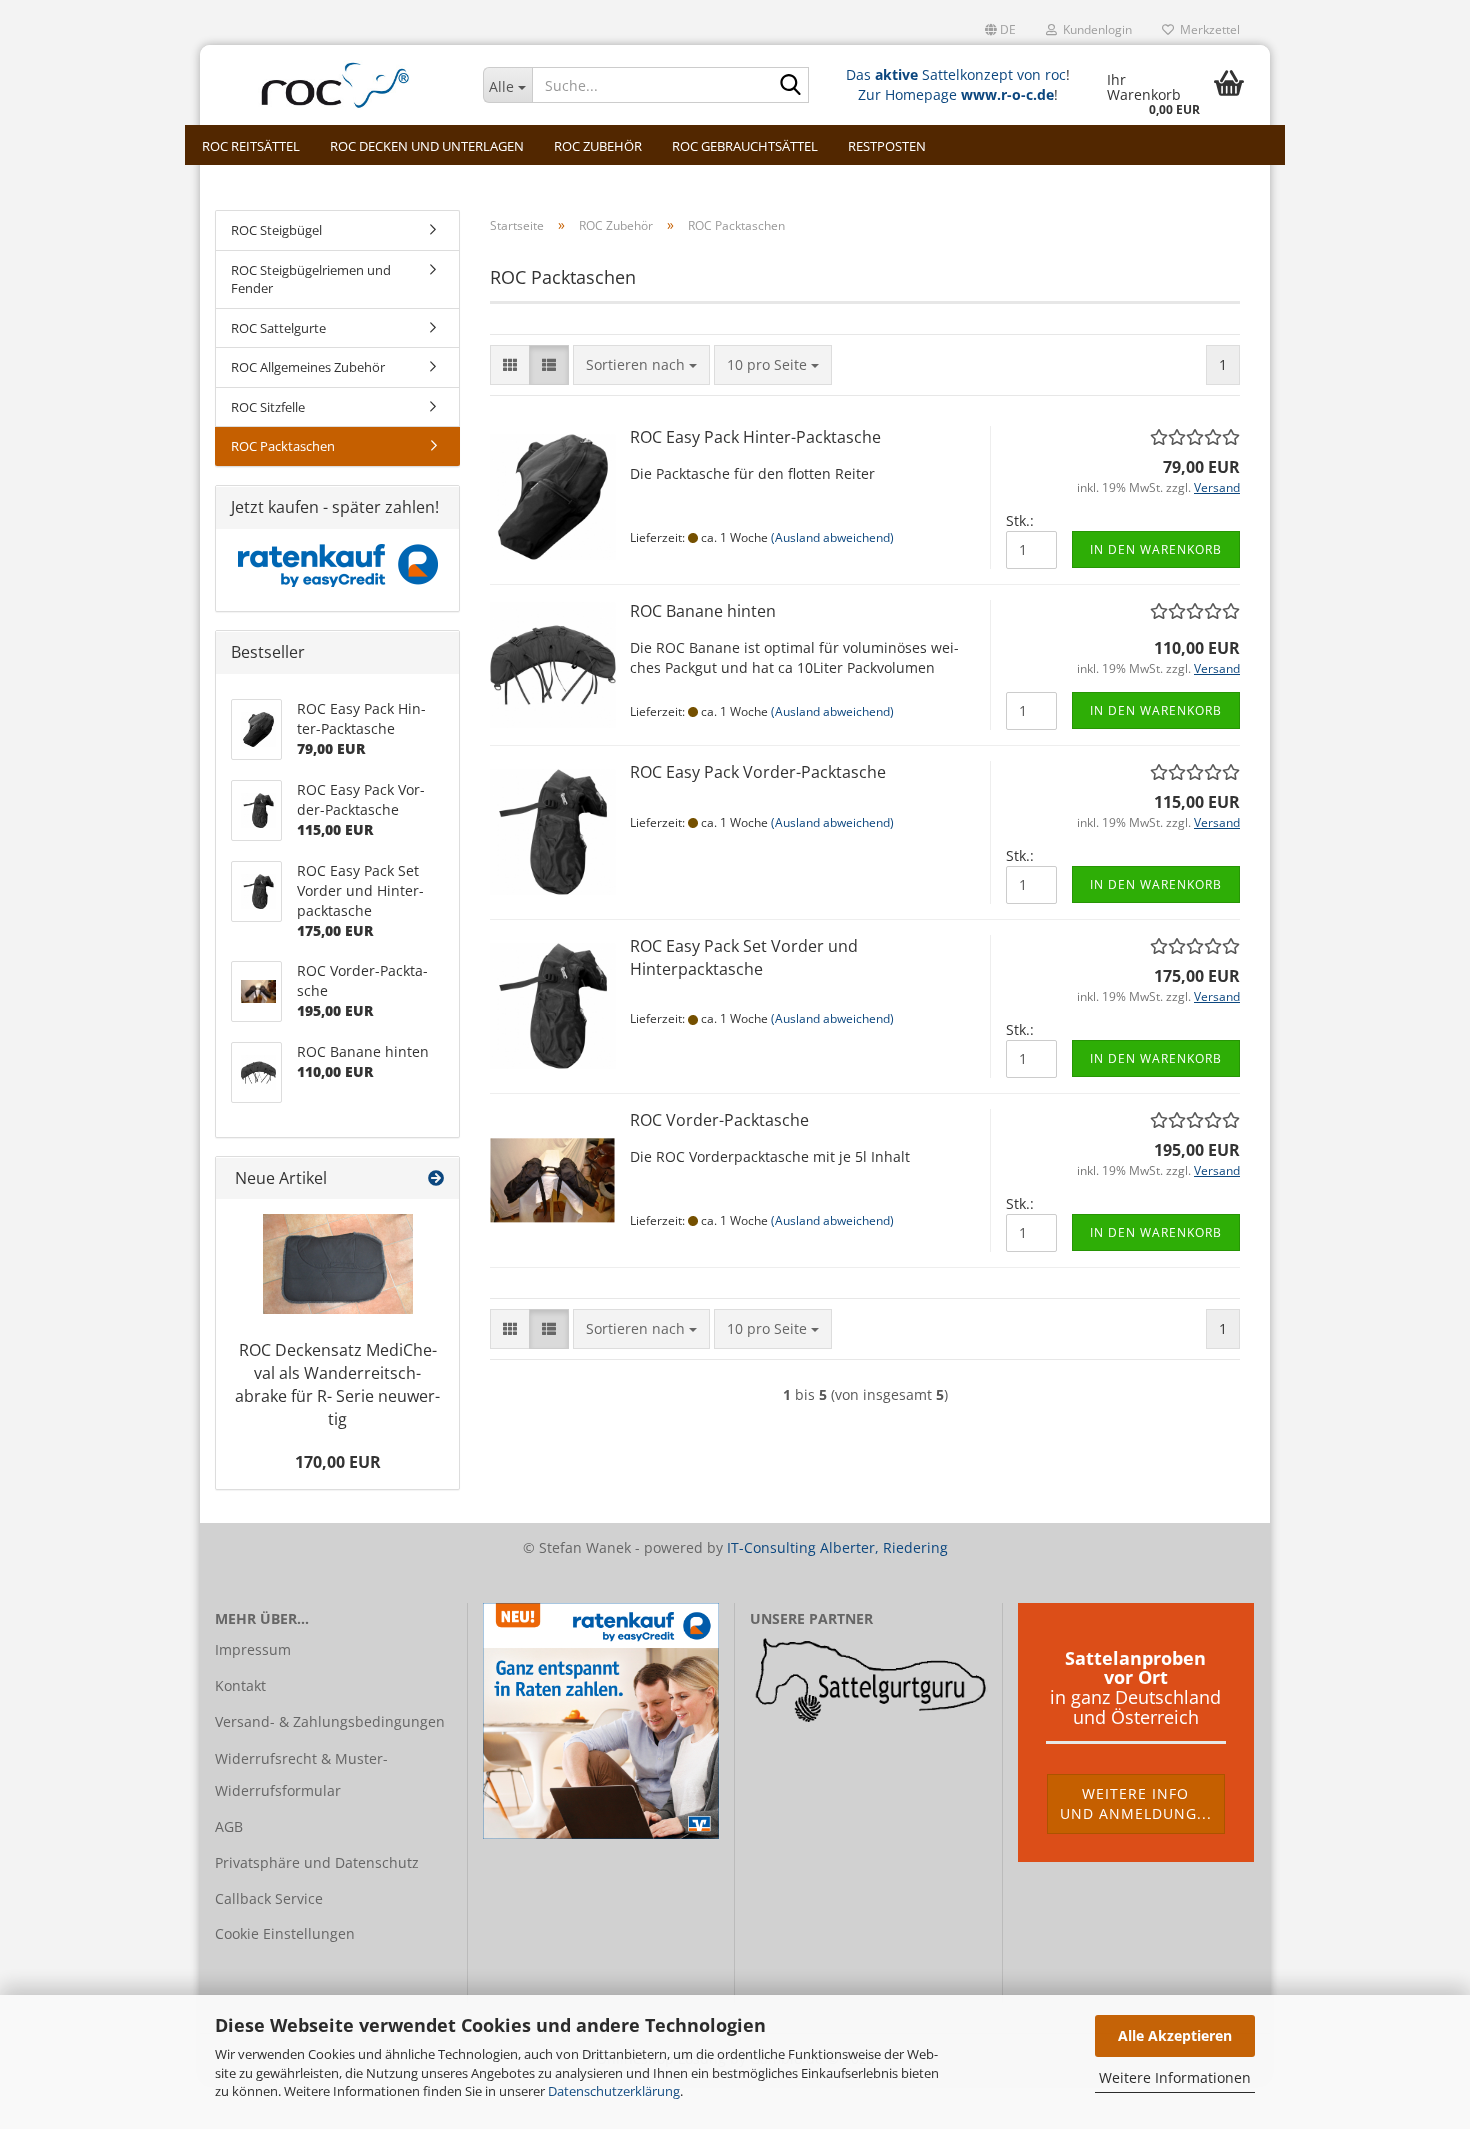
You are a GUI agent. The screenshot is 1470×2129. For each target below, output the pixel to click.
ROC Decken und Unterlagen (427, 146)
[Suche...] (790, 86)
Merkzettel (1207, 29)
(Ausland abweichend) (832, 537)
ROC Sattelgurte (278, 328)
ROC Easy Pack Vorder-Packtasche (758, 772)
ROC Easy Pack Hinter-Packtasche (755, 437)
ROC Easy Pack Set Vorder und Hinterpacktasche (744, 957)
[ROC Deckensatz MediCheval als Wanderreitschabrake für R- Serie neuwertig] (338, 1264)
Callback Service (269, 1898)
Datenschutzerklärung (614, 2091)
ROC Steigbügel (276, 230)
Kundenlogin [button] (1094, 29)
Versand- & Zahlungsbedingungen (330, 1721)
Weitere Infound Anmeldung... (1136, 1803)
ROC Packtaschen (283, 446)
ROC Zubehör (598, 146)
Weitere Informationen (1175, 2077)
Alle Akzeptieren (1175, 2035)
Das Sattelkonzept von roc (956, 74)
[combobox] (641, 365)
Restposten (887, 146)
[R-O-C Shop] (334, 85)
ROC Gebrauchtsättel (745, 146)
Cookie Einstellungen (285, 1933)
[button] (1000, 30)
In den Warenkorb (1156, 549)
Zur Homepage (956, 94)
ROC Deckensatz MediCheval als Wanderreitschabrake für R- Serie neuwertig (337, 1384)
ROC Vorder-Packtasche (719, 1120)
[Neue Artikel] (436, 1178)
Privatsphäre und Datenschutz (317, 1862)
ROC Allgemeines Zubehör (308, 367)
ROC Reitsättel (251, 146)
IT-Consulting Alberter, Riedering (837, 1547)
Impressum (253, 1649)
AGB (229, 1826)
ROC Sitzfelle (268, 407)
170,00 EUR (338, 1462)
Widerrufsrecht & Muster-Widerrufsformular (301, 1774)
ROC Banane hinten (703, 611)
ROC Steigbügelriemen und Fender (311, 279)
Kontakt (240, 1685)
